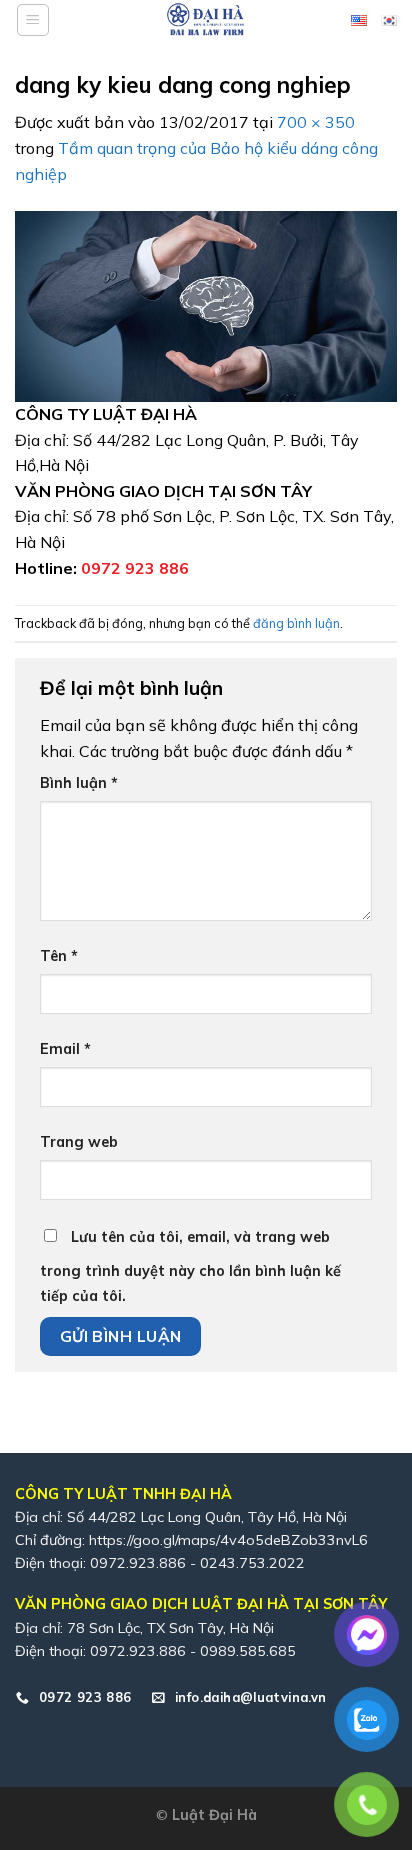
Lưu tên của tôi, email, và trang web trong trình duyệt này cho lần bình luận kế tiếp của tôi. (190, 1267)
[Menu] (33, 20)
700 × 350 (316, 122)
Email (65, 1049)
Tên (59, 956)
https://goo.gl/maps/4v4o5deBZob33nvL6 (228, 1540)
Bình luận (79, 783)
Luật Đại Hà (214, 1815)
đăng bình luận (296, 623)
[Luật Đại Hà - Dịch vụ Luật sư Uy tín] (206, 20)
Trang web (79, 1142)
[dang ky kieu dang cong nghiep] (206, 305)
